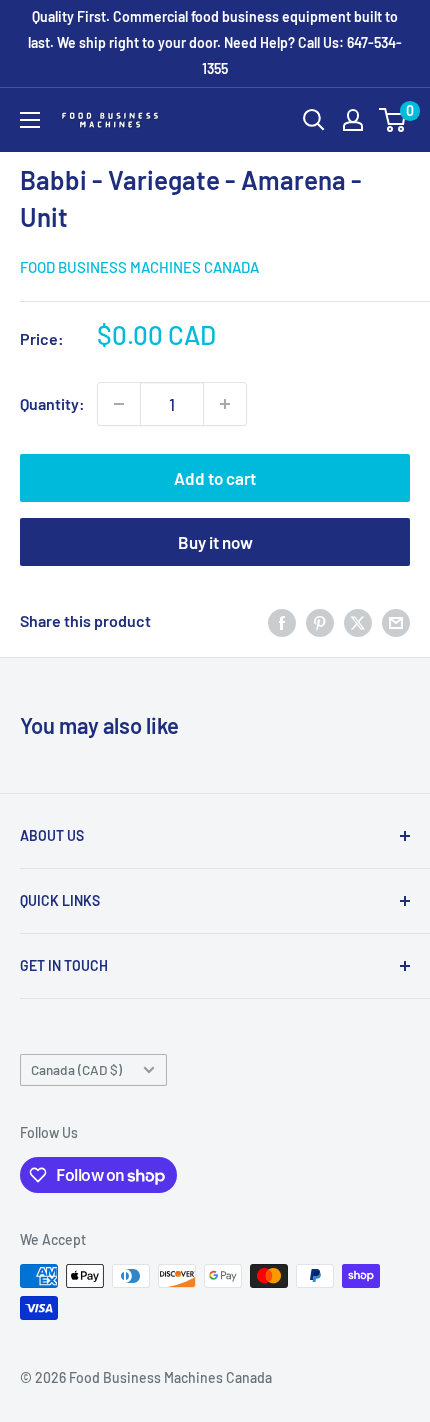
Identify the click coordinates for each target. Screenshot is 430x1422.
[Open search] (314, 120)
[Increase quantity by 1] (225, 404)
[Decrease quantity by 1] (119, 404)
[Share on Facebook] (282, 621)
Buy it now (215, 542)
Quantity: (52, 403)
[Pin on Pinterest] (320, 621)
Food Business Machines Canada (139, 267)
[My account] (353, 120)
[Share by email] (396, 621)
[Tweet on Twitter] (358, 621)
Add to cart (215, 478)
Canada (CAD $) (76, 1069)
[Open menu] (30, 120)
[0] (393, 120)
